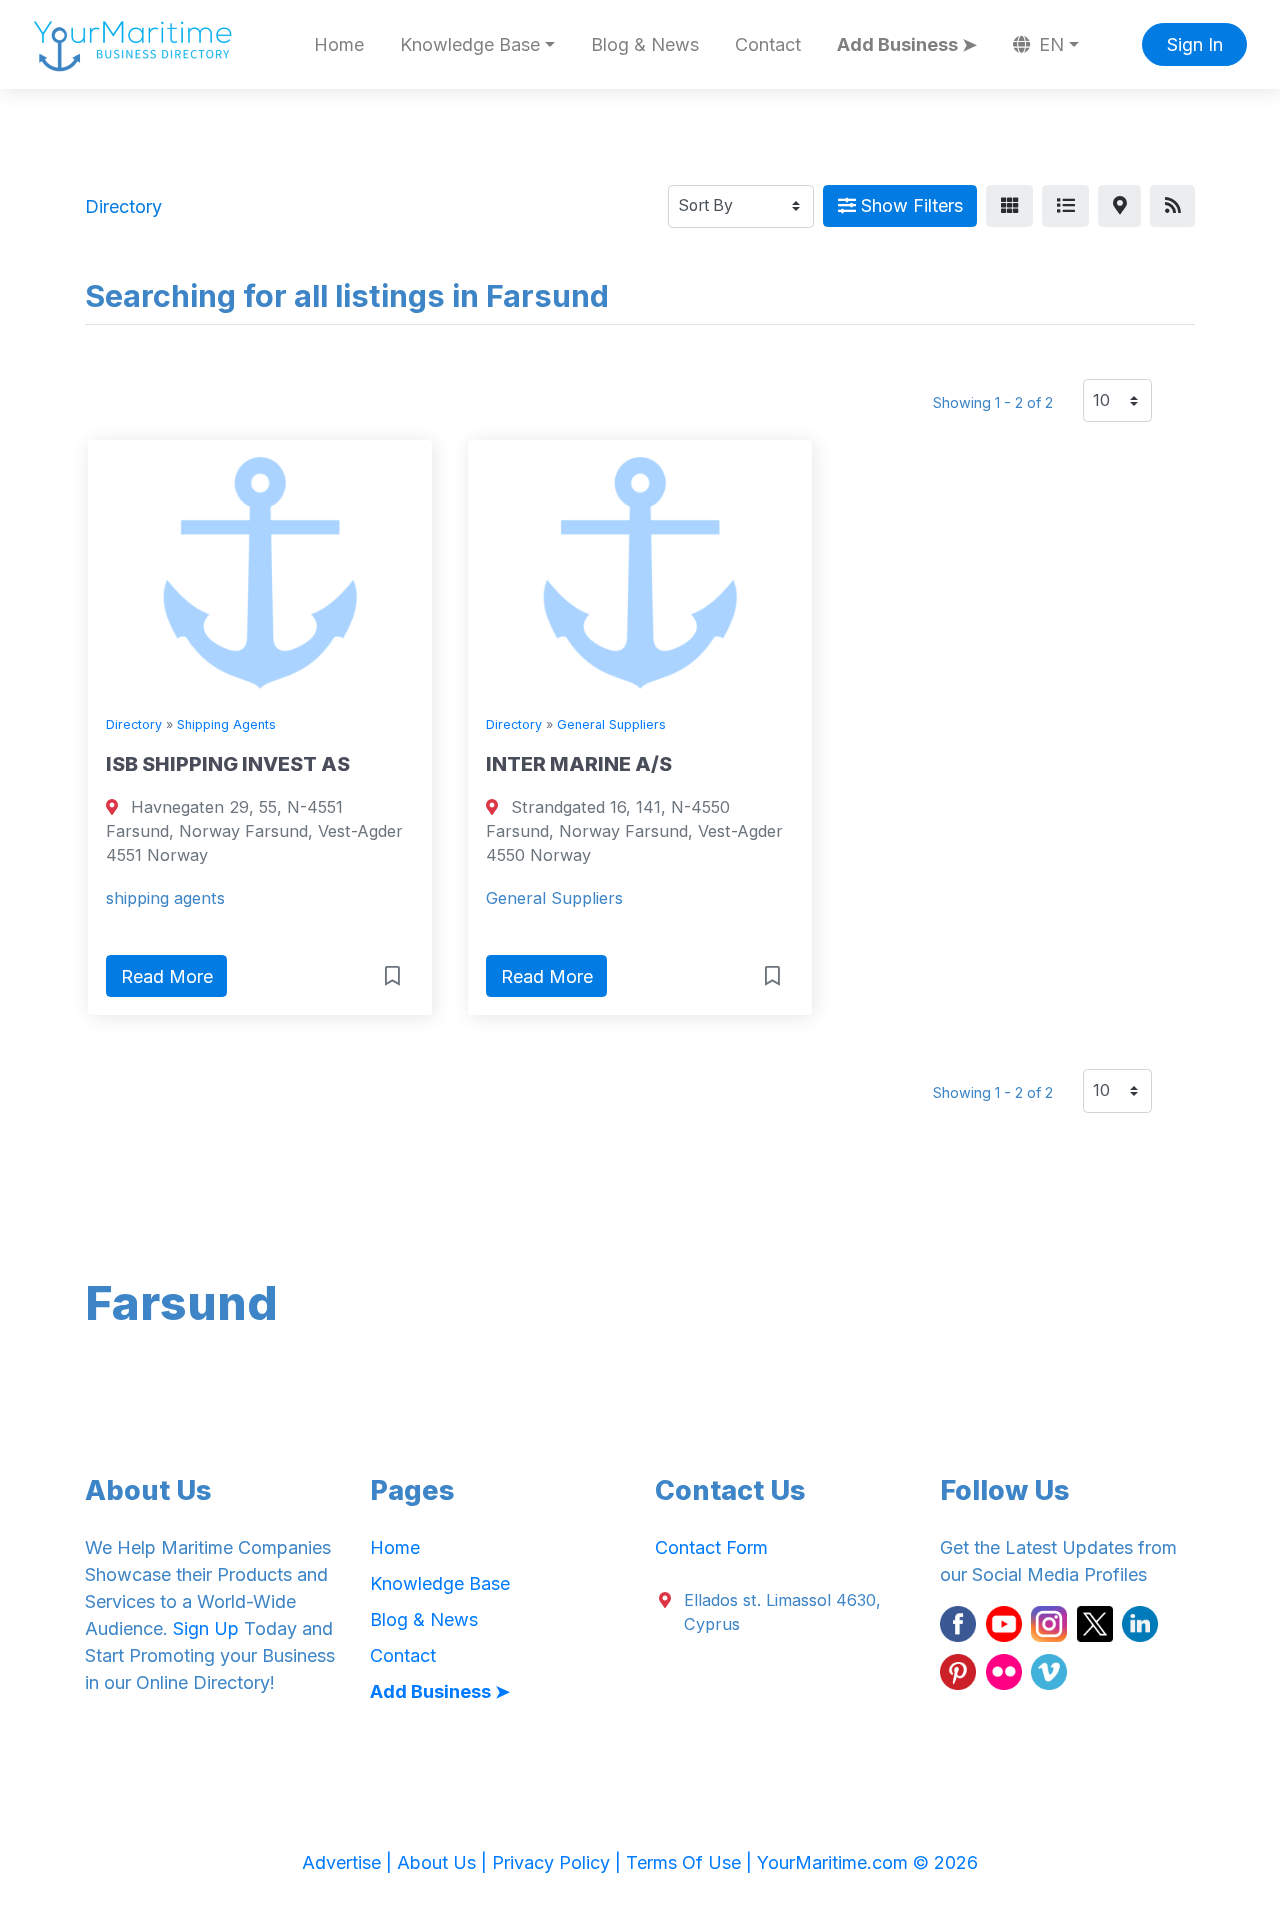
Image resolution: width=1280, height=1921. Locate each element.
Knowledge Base (440, 1583)
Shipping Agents (226, 724)
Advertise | (349, 1862)
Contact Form (711, 1547)
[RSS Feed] (1172, 206)
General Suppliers (611, 724)
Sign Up (206, 1628)
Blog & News (645, 44)
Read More (167, 976)
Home (339, 44)
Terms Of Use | (691, 1862)
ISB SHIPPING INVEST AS (228, 764)
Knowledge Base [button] (470, 44)
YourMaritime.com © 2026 (867, 1862)
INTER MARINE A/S (579, 764)
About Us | (444, 1862)
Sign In (1195, 44)
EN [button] (1049, 44)
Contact (768, 44)
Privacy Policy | (559, 1862)
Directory (134, 724)
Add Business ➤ (907, 44)
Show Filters (909, 205)
